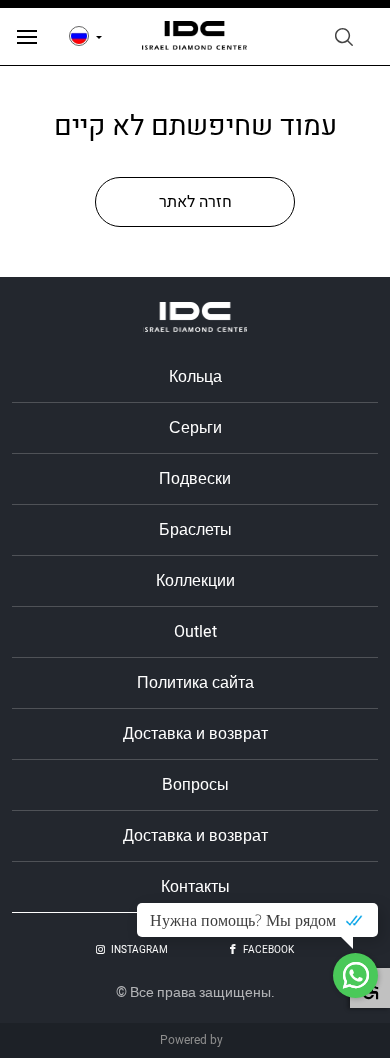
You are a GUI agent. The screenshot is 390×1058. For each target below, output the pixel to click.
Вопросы (195, 785)
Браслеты (195, 530)
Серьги (195, 428)
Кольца (195, 377)
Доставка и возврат (195, 734)
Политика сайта (195, 683)
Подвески (195, 479)
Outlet (195, 632)
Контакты (195, 887)
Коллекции (195, 581)
